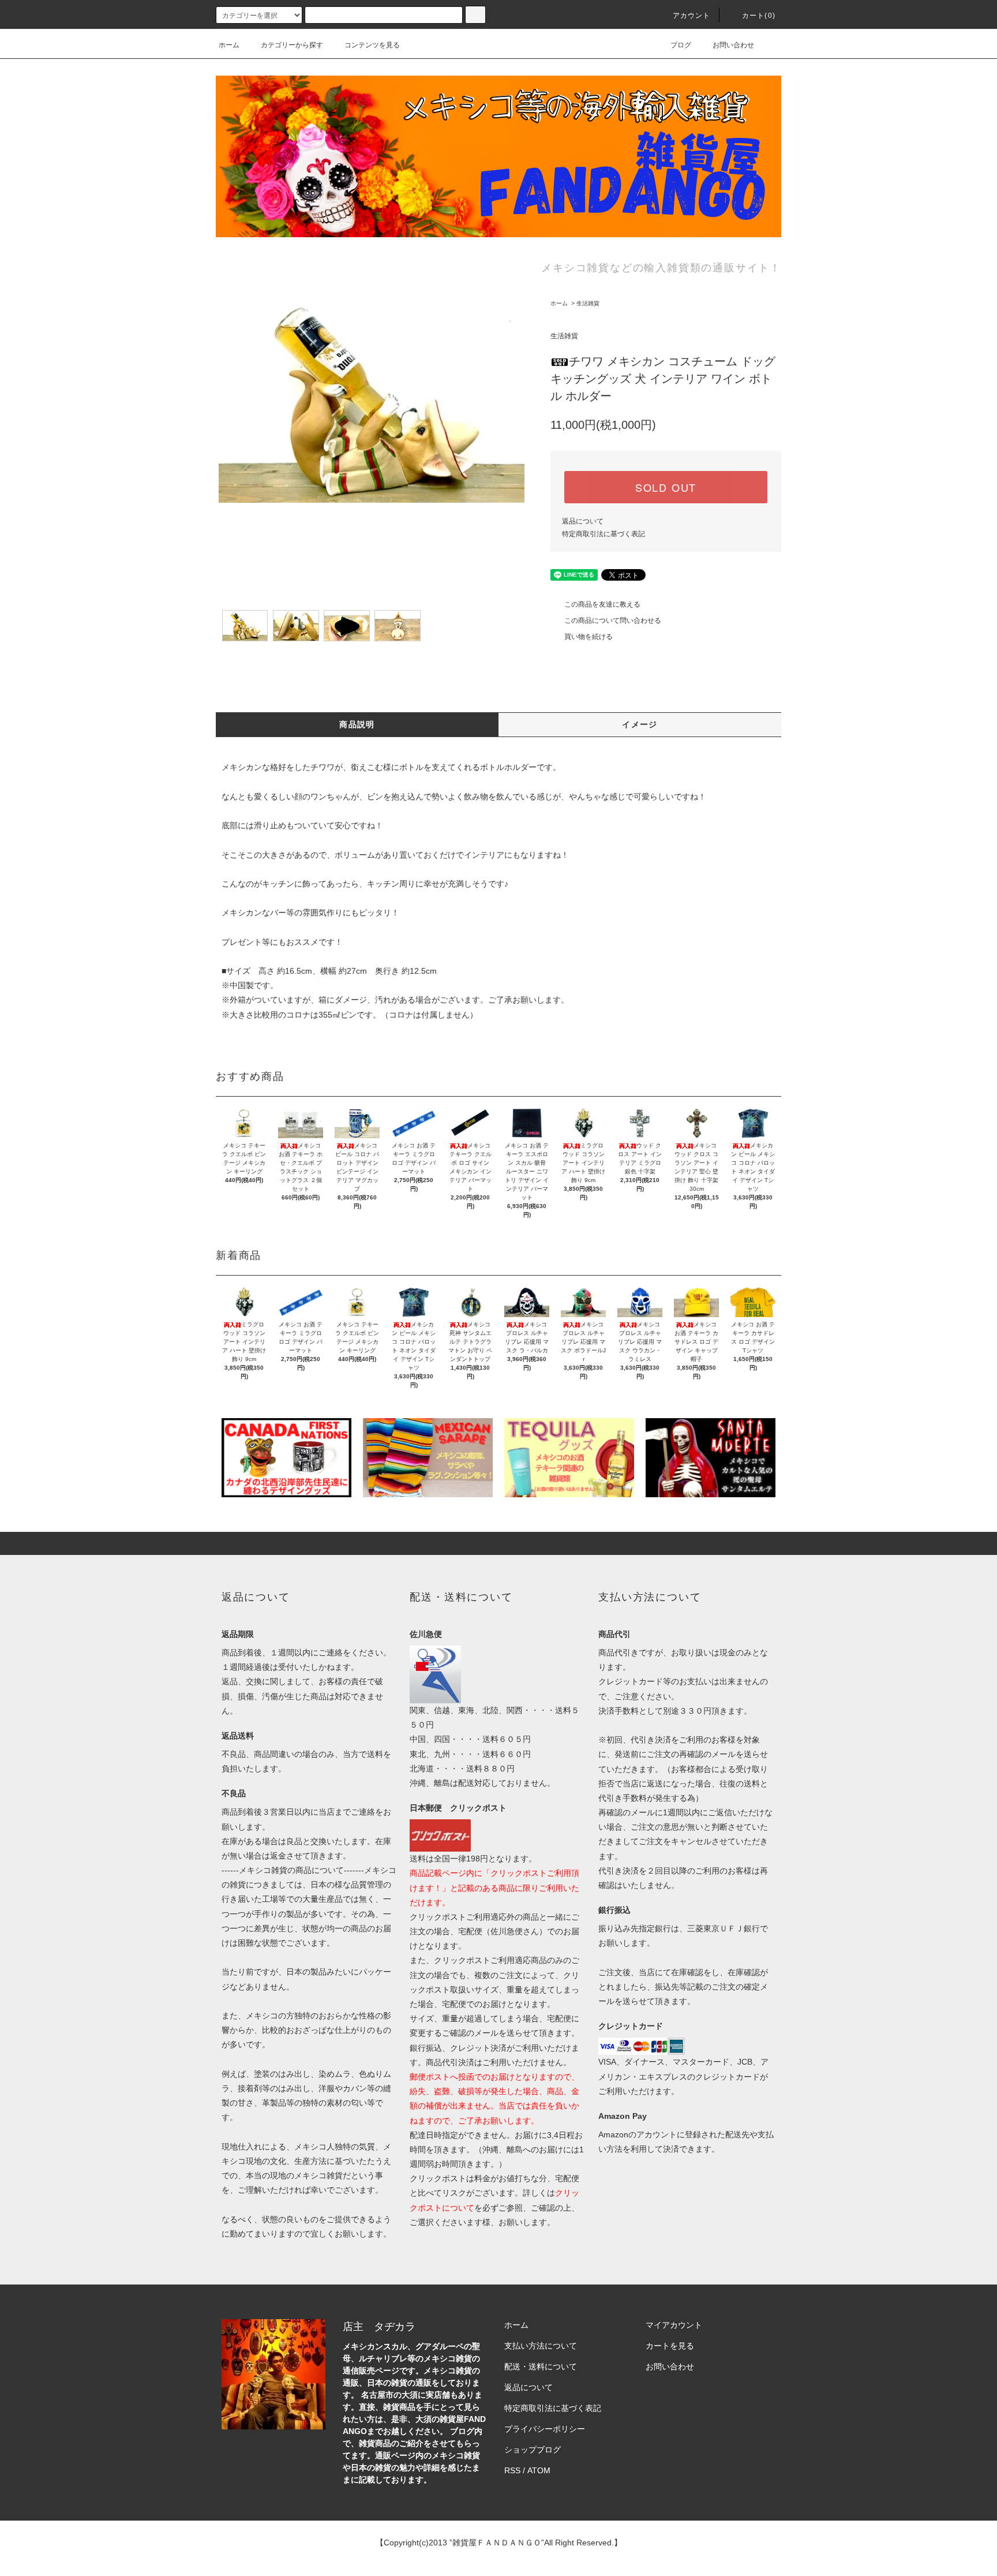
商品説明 (357, 724)
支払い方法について (541, 2346)
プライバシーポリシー (545, 2429)
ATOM (539, 2470)
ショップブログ (533, 2450)
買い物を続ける (589, 637)
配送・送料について (541, 2366)
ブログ (681, 45)
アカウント (692, 16)
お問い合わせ (733, 45)
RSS (512, 2470)
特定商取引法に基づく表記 (604, 534)
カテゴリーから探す (292, 45)
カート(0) (759, 16)
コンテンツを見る (372, 45)
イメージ (640, 724)
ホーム (229, 45)
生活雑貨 (588, 303)
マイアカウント (674, 2325)
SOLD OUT (666, 487)
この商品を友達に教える (602, 604)
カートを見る (670, 2346)
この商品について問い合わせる (613, 620)
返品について (583, 521)
